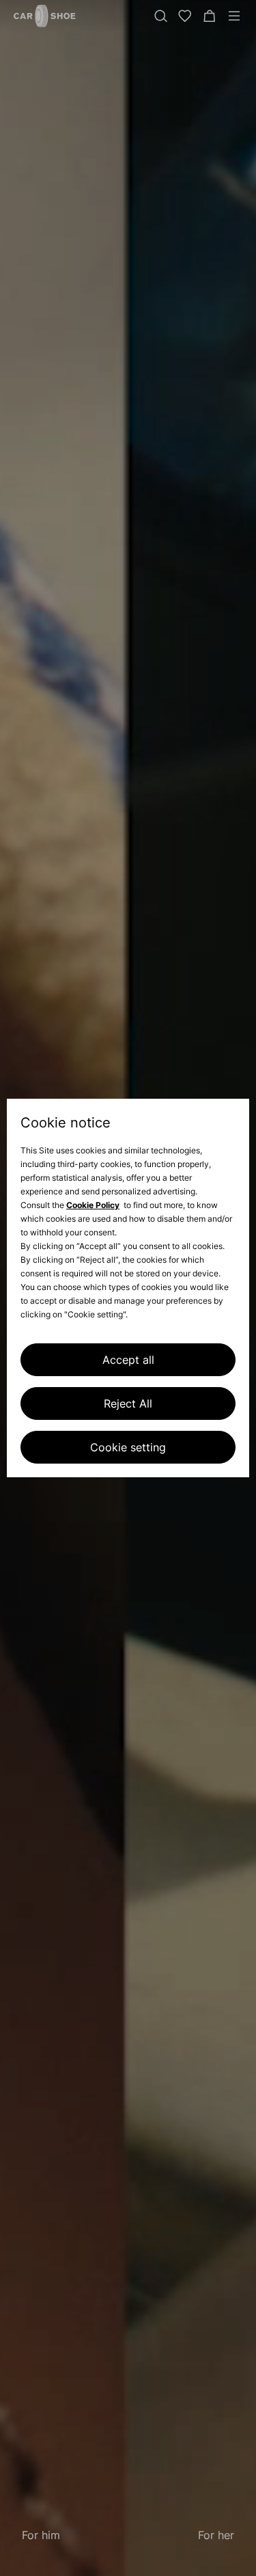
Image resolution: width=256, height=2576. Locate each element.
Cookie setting (128, 1447)
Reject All (128, 1403)
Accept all (128, 1360)
